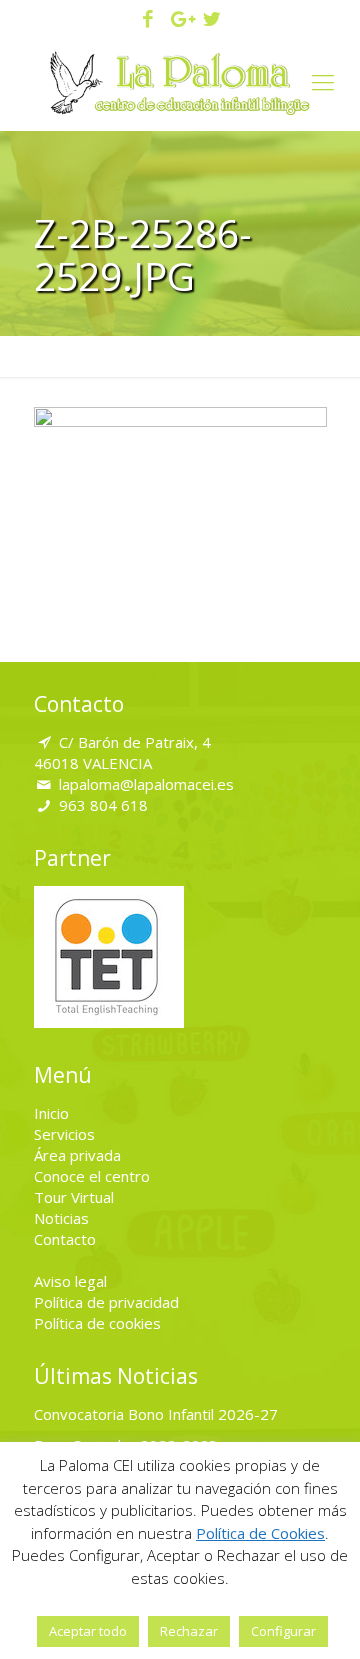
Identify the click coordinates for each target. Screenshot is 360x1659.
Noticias (61, 1218)
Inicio (51, 1113)
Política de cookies (97, 1323)
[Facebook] (148, 20)
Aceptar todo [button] (88, 1631)
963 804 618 (103, 805)
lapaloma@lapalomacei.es (146, 784)
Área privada (77, 1155)
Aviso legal (70, 1281)
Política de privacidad (106, 1302)
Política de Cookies (260, 1533)
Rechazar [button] (189, 1631)
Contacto (65, 1239)
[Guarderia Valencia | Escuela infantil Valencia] (180, 81)
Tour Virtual (74, 1197)
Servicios (64, 1134)
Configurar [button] (283, 1631)
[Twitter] (211, 20)
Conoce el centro (92, 1176)
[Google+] (180, 20)
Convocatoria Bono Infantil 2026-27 (156, 1414)
